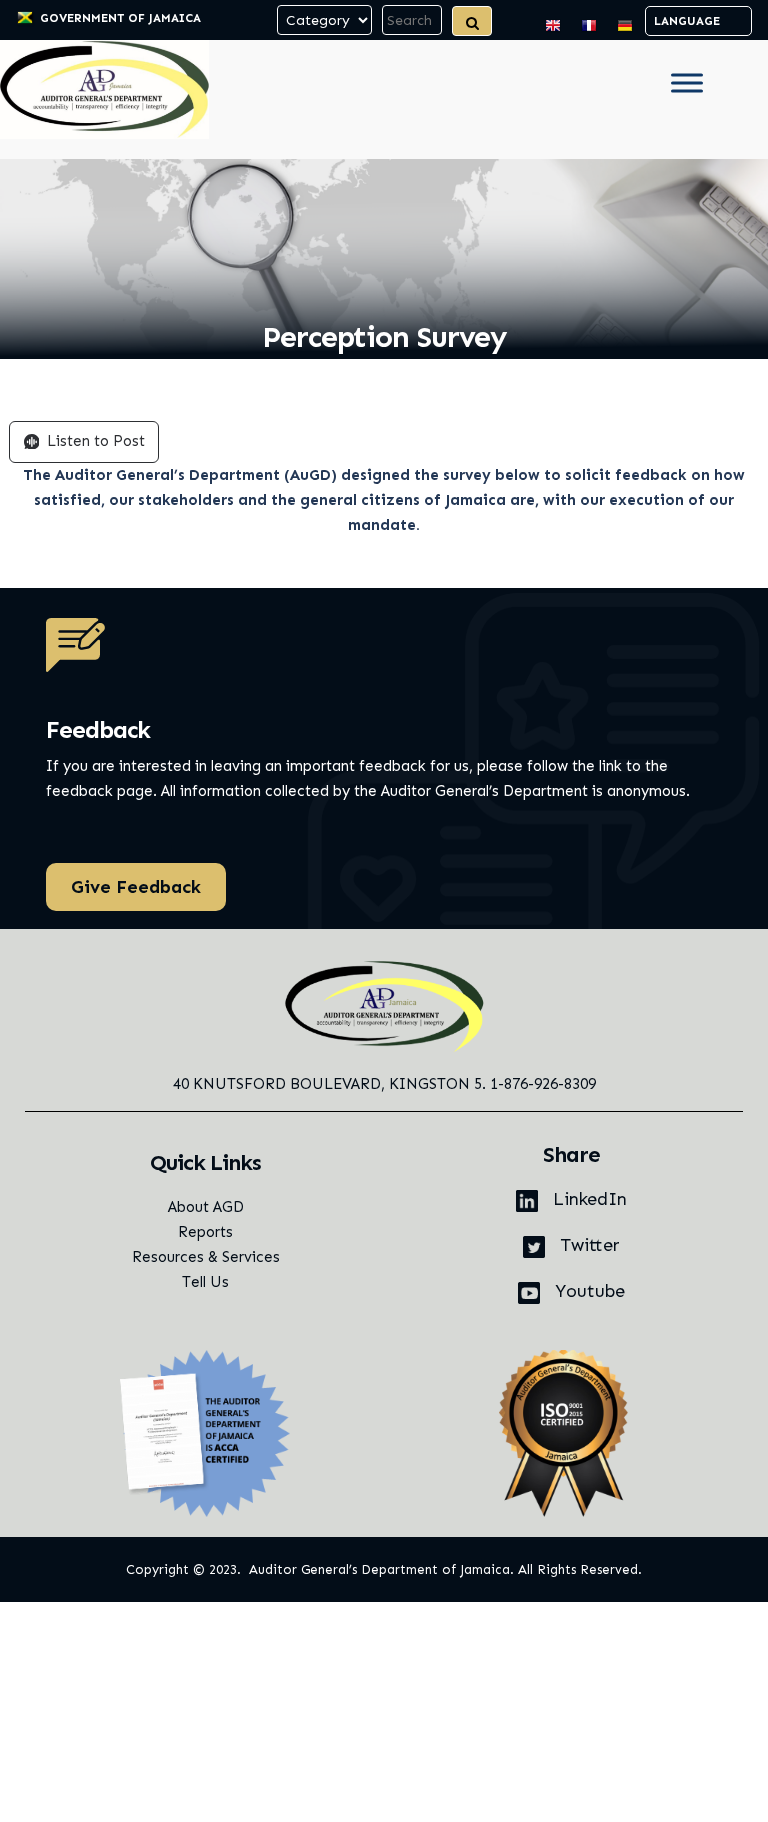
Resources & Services (206, 1257)
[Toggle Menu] (687, 82)
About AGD (206, 1207)
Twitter (587, 1245)
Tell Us (205, 1282)
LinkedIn (587, 1199)
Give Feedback (136, 887)
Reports (205, 1232)
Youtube (587, 1291)
